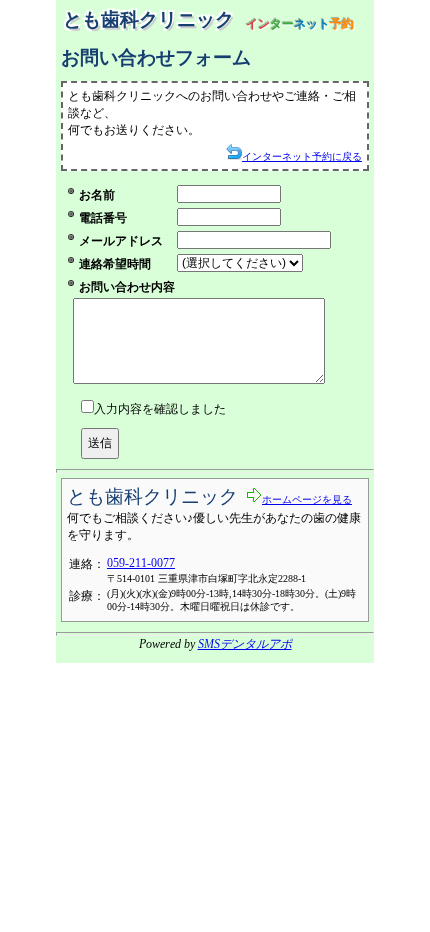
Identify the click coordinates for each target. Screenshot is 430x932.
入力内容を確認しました (160, 409)
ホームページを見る (307, 499)
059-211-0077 (141, 563)
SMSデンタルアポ (245, 644)
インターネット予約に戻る (302, 156)
